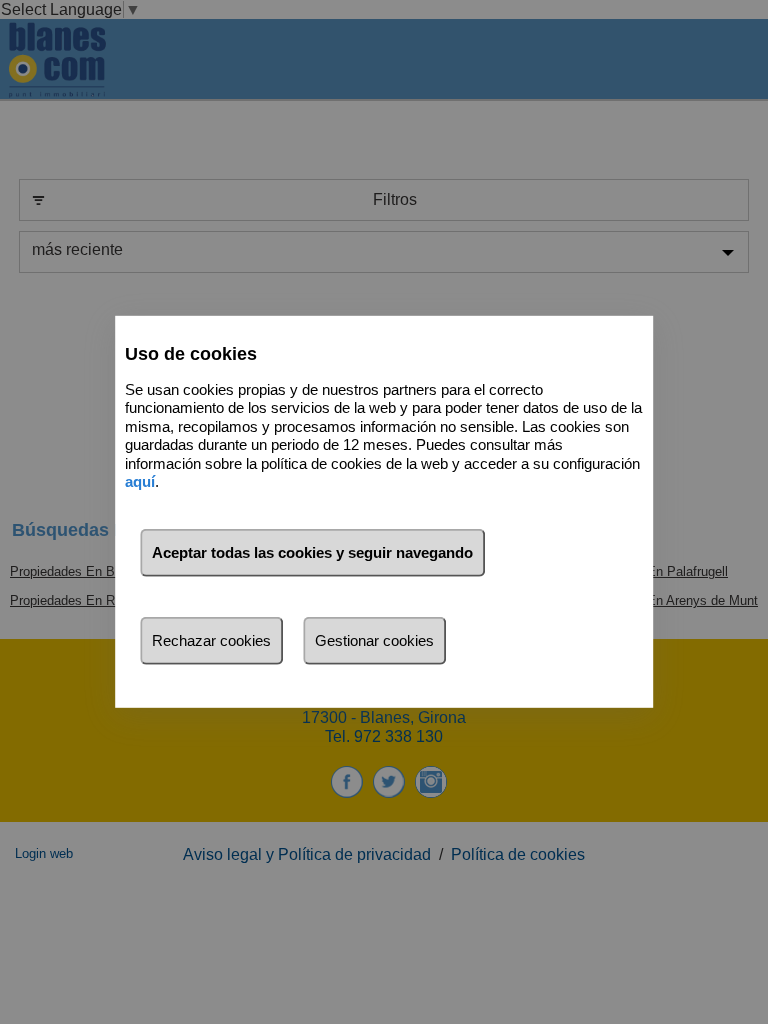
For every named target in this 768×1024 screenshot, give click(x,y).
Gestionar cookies (374, 640)
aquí (140, 481)
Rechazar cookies (211, 640)
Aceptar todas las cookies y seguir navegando (312, 552)
